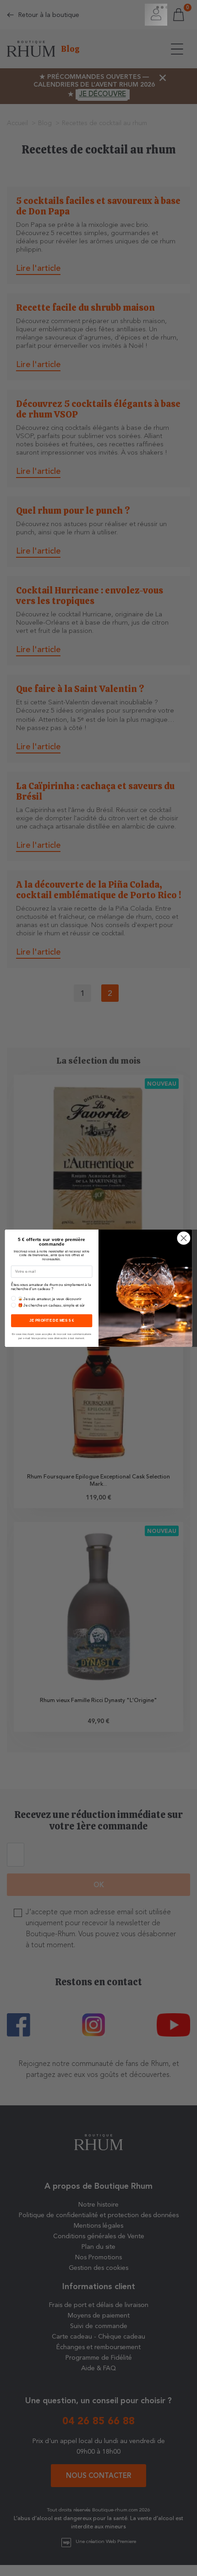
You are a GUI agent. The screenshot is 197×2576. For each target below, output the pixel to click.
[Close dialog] (183, 1238)
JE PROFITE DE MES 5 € (52, 1321)
